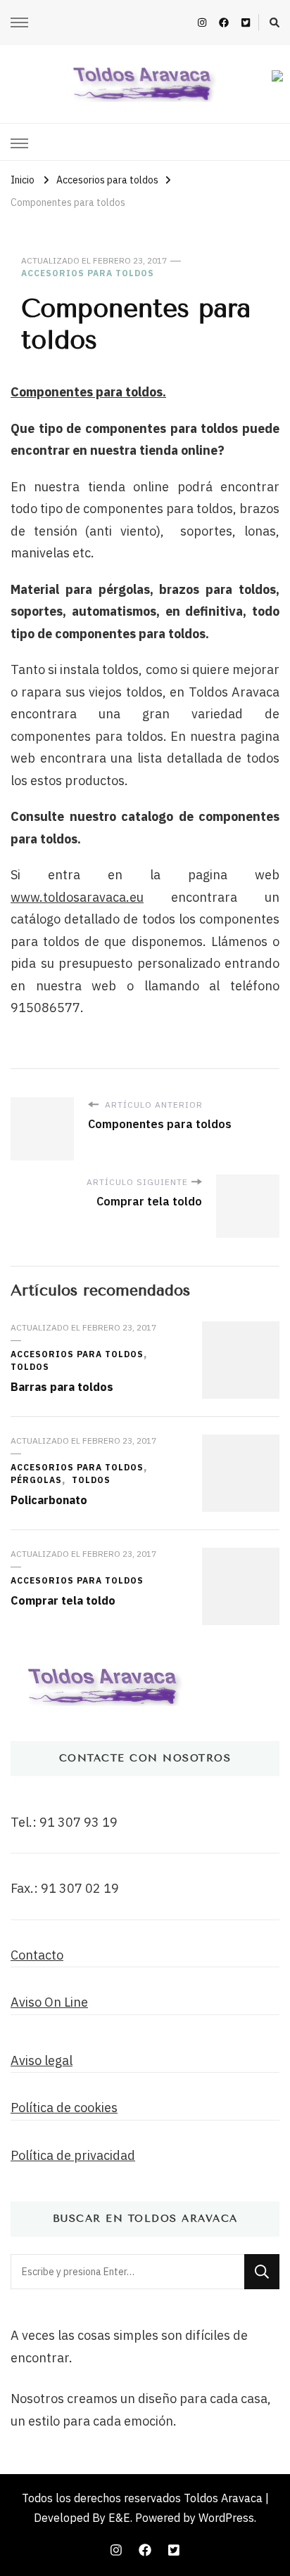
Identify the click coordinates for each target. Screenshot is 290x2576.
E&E (119, 2518)
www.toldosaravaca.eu (77, 897)
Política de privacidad (73, 2155)
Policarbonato (49, 1500)
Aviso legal (42, 2060)
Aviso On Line (49, 2002)
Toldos (30, 1367)
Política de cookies (64, 2108)
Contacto (37, 1955)
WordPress (226, 2518)
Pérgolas (36, 1480)
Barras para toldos (62, 1387)
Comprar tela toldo (63, 1600)
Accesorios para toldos (88, 273)
